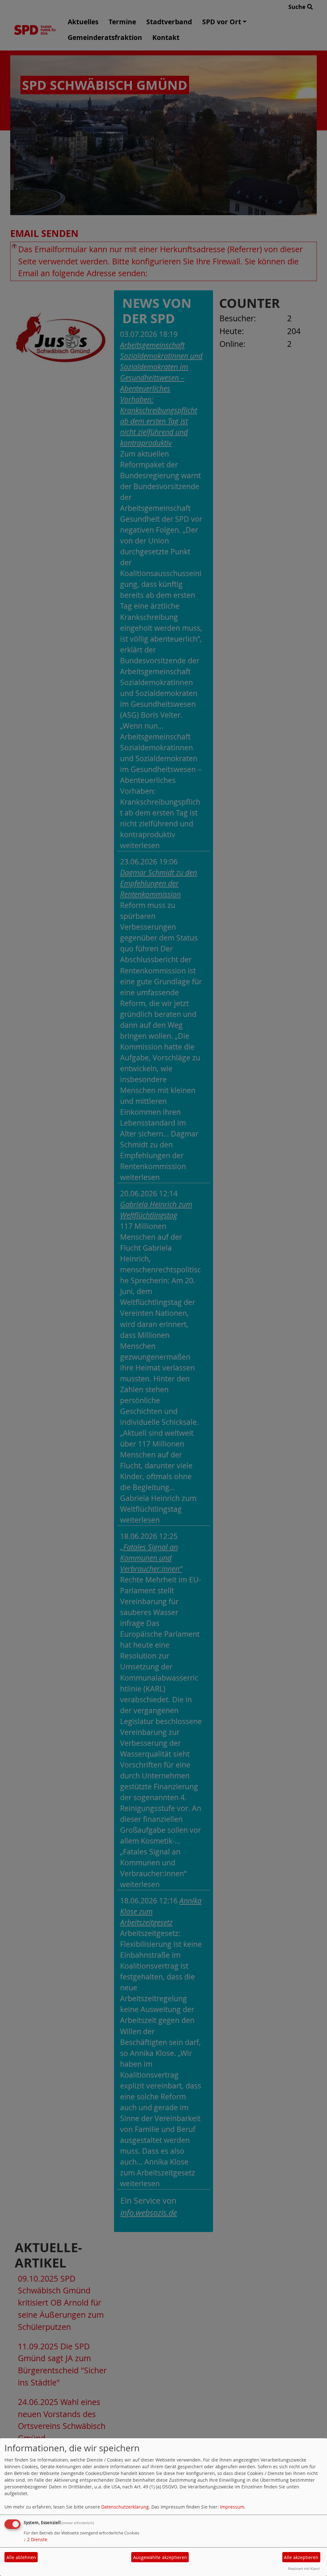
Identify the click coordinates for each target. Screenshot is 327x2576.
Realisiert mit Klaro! (304, 2568)
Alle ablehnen (21, 2557)
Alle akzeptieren (301, 2557)
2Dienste (35, 2539)
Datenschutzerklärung (125, 2507)
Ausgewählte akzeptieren (160, 2557)
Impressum (232, 2507)
